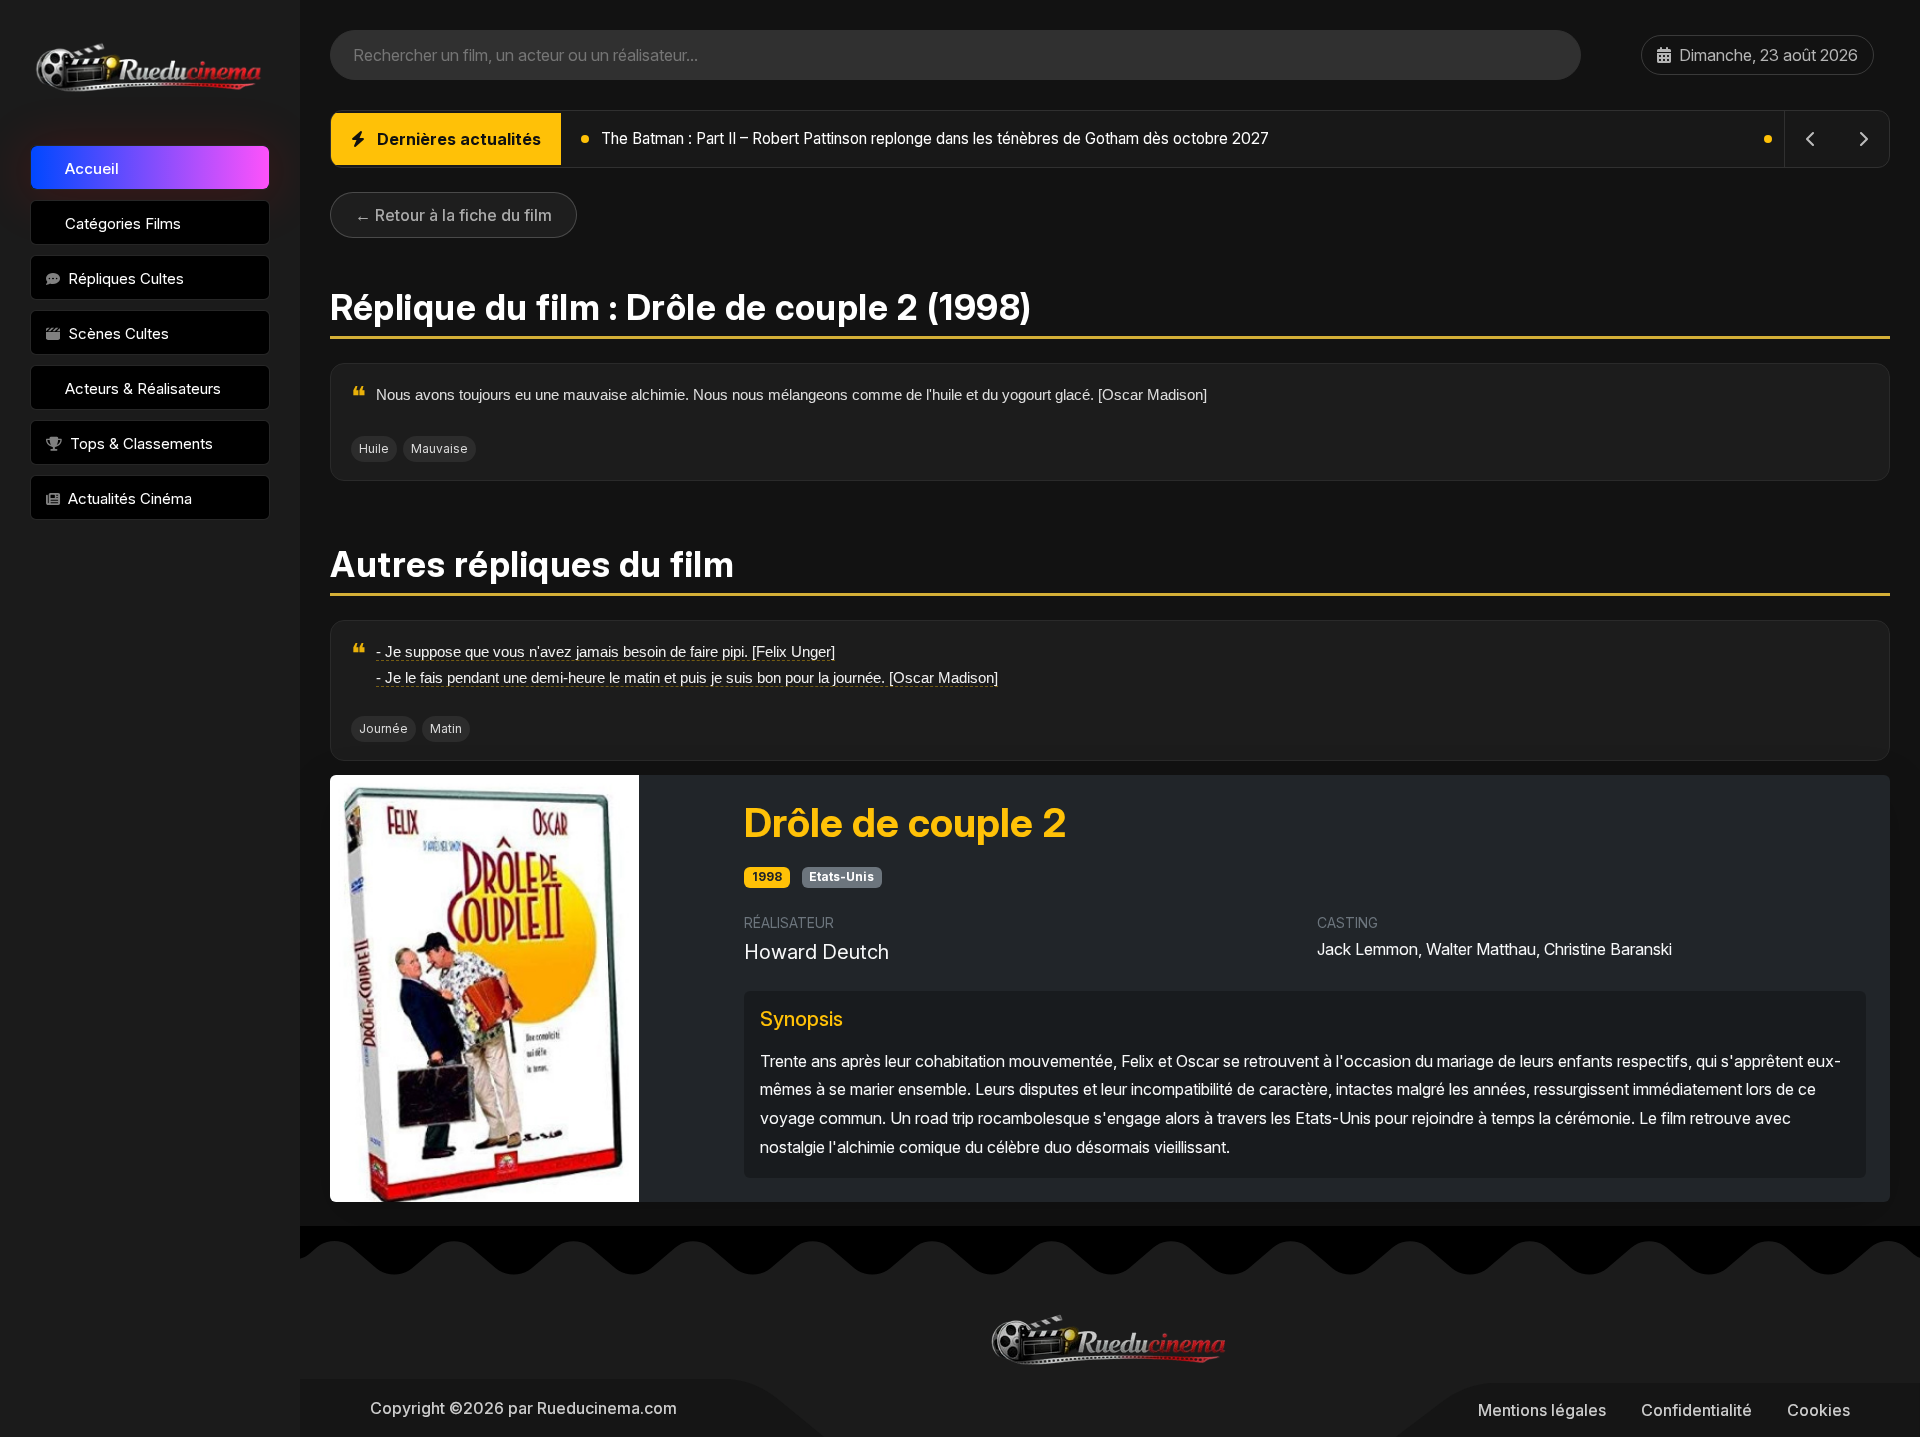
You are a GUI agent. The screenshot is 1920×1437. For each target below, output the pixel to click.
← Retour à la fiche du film (453, 215)
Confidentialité (1696, 1410)
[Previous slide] (1811, 139)
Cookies (1818, 1410)
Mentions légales (1542, 1410)
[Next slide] (1863, 139)
